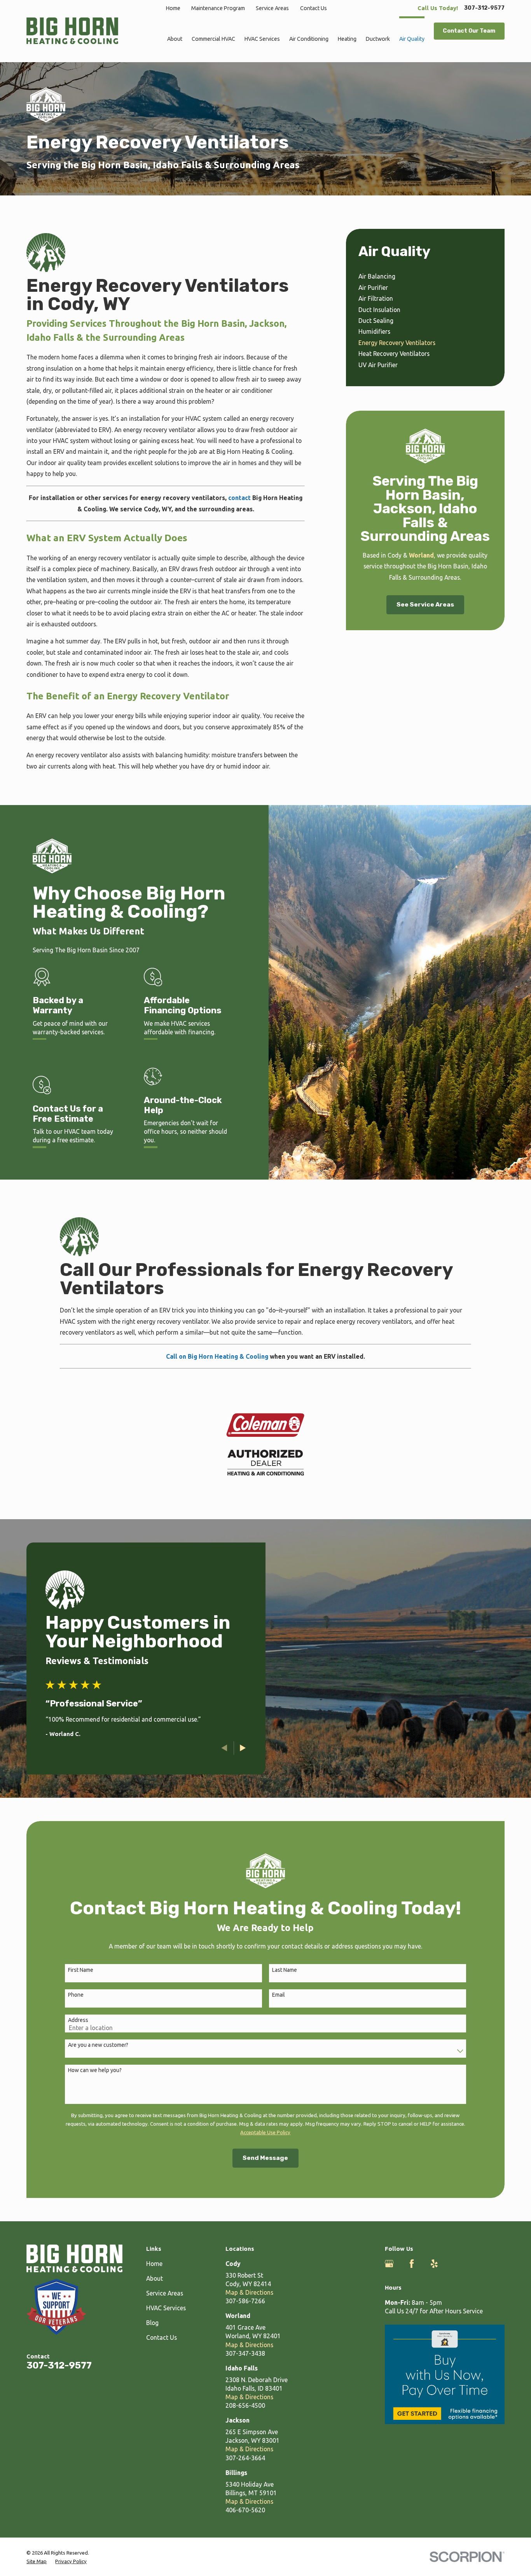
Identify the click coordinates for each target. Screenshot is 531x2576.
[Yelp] (434, 2264)
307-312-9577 (484, 8)
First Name (81, 1970)
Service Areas (272, 8)
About (155, 2278)
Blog (152, 2323)
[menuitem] (425, 276)
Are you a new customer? (98, 2045)
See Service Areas (425, 604)
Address (78, 2020)
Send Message (265, 2158)
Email (279, 1995)
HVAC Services (166, 2308)
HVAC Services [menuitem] (262, 39)
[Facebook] (412, 2264)
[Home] (72, 31)
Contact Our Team (469, 31)
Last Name (285, 1970)
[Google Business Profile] (389, 2264)
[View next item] (243, 1748)
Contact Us (314, 8)
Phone (76, 1995)
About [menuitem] (175, 39)
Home (173, 8)
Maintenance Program (218, 8)
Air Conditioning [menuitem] (309, 39)
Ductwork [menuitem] (378, 39)
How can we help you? (95, 2070)
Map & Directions (249, 2292)
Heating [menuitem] (347, 39)
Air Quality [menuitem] (412, 39)
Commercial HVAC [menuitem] (213, 39)
